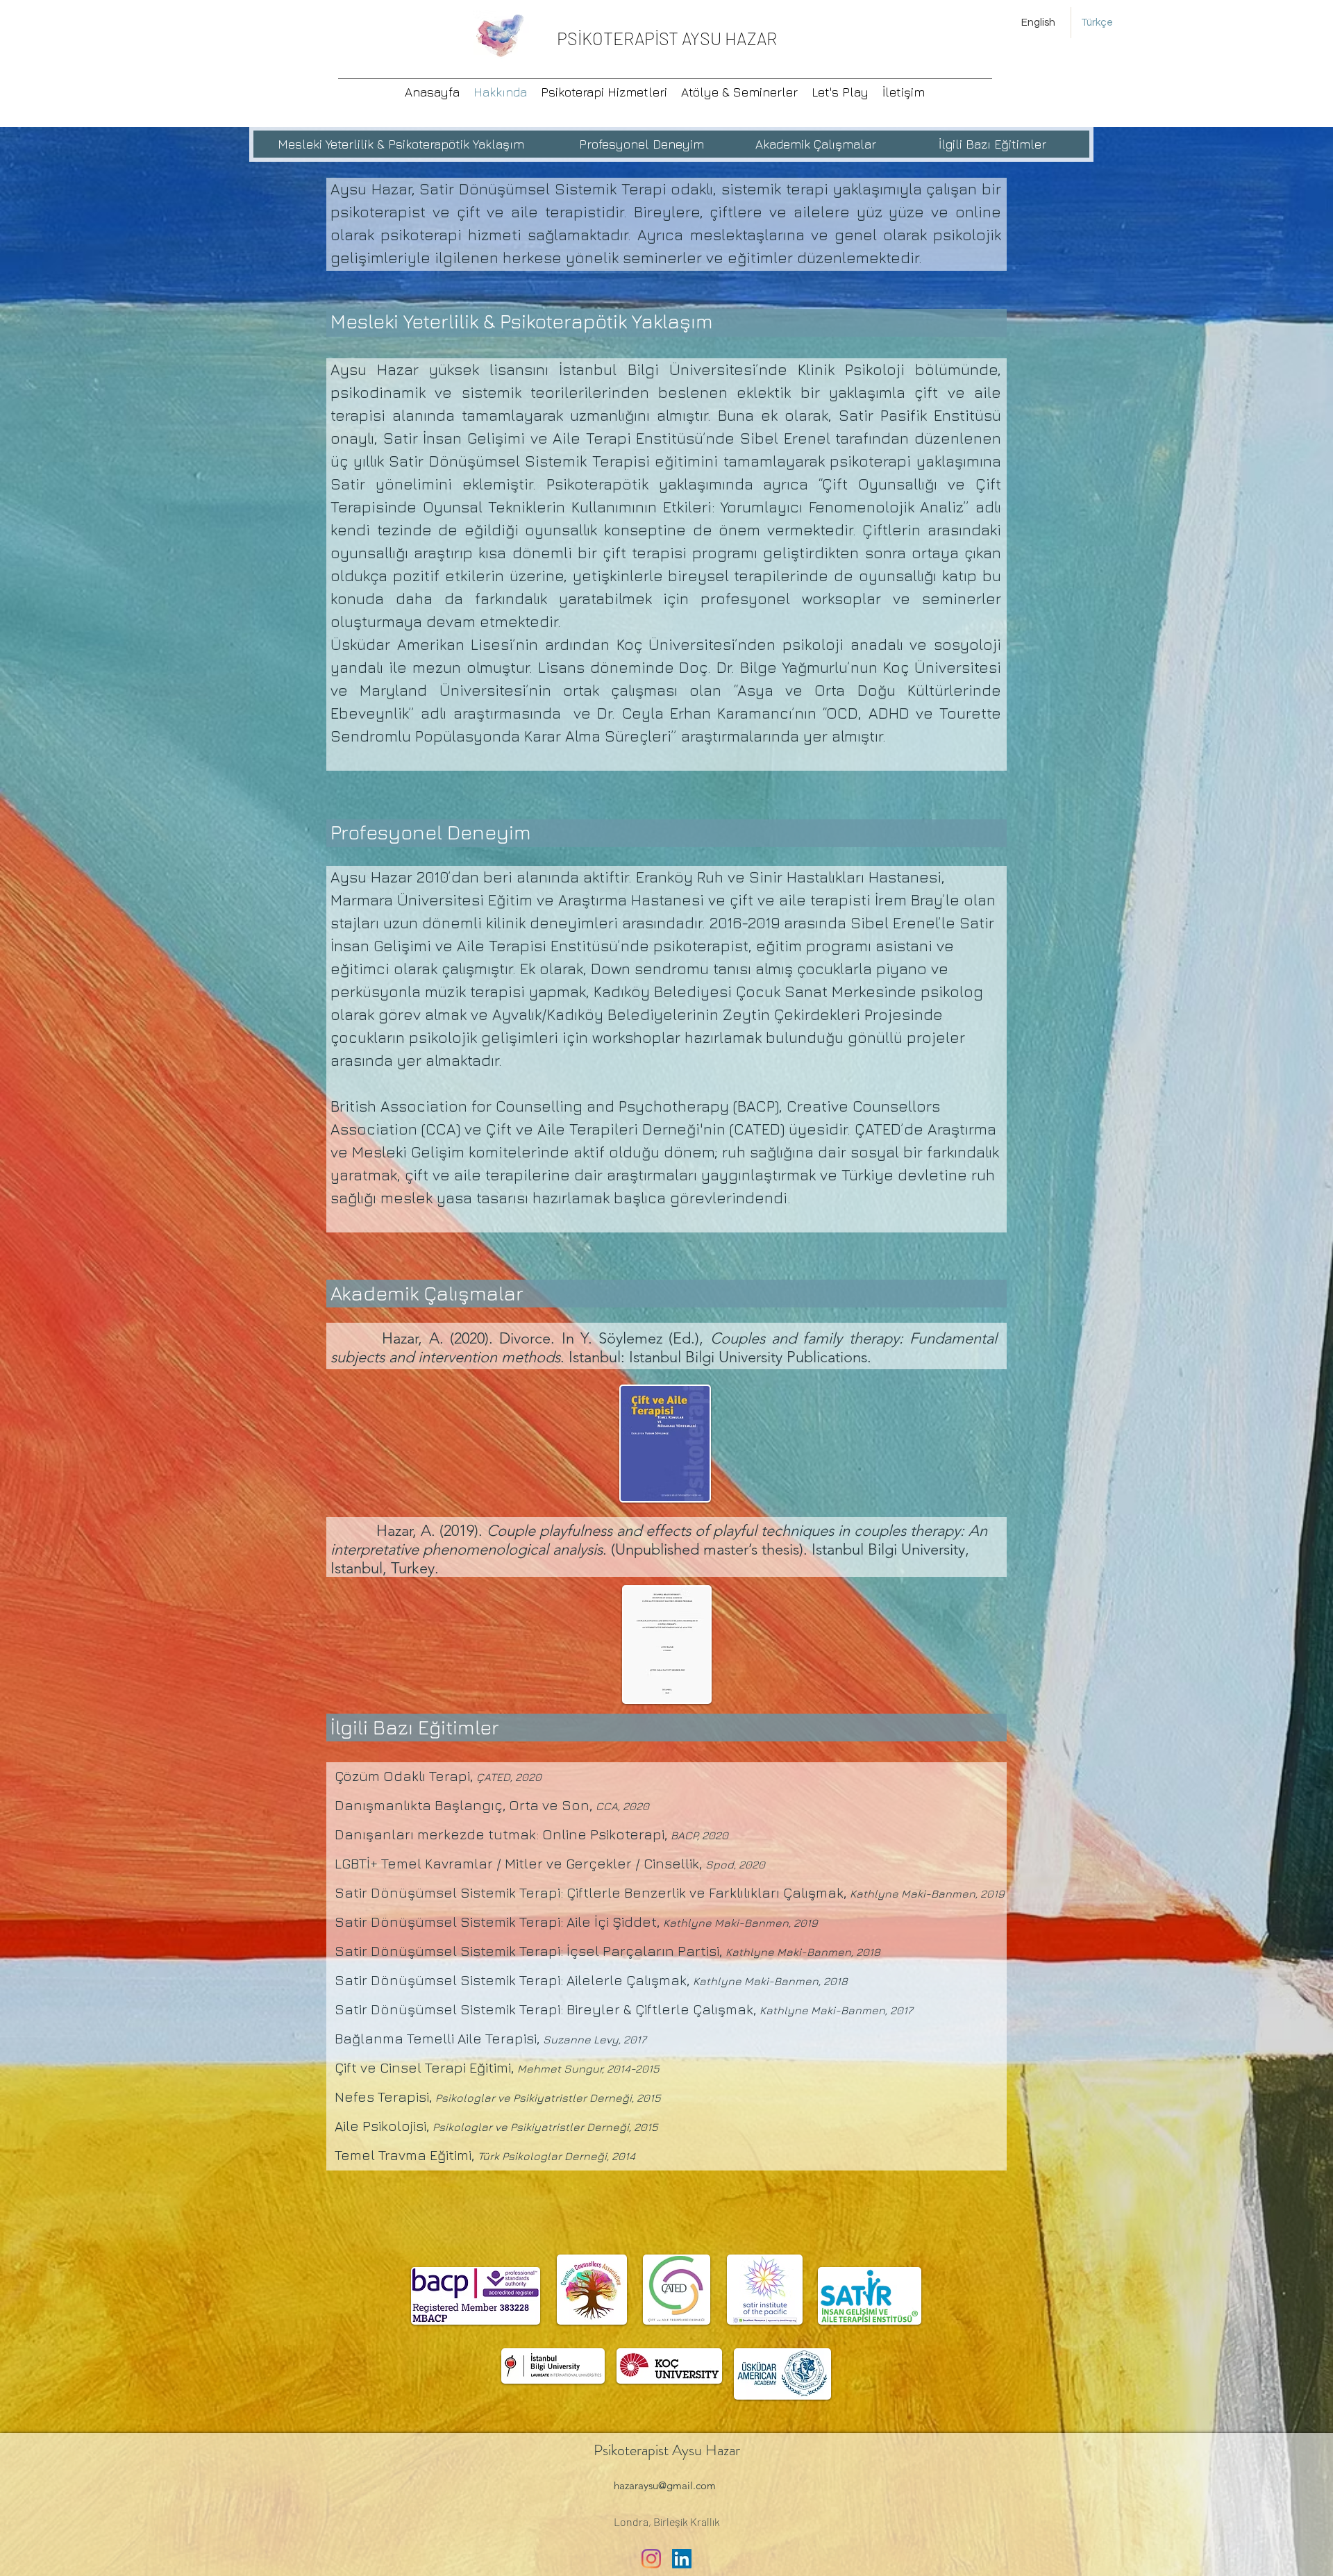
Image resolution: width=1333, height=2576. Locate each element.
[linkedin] (682, 2559)
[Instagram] (651, 2559)
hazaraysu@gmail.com (665, 2485)
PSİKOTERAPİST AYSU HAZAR (667, 38)
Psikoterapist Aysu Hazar (667, 2450)
